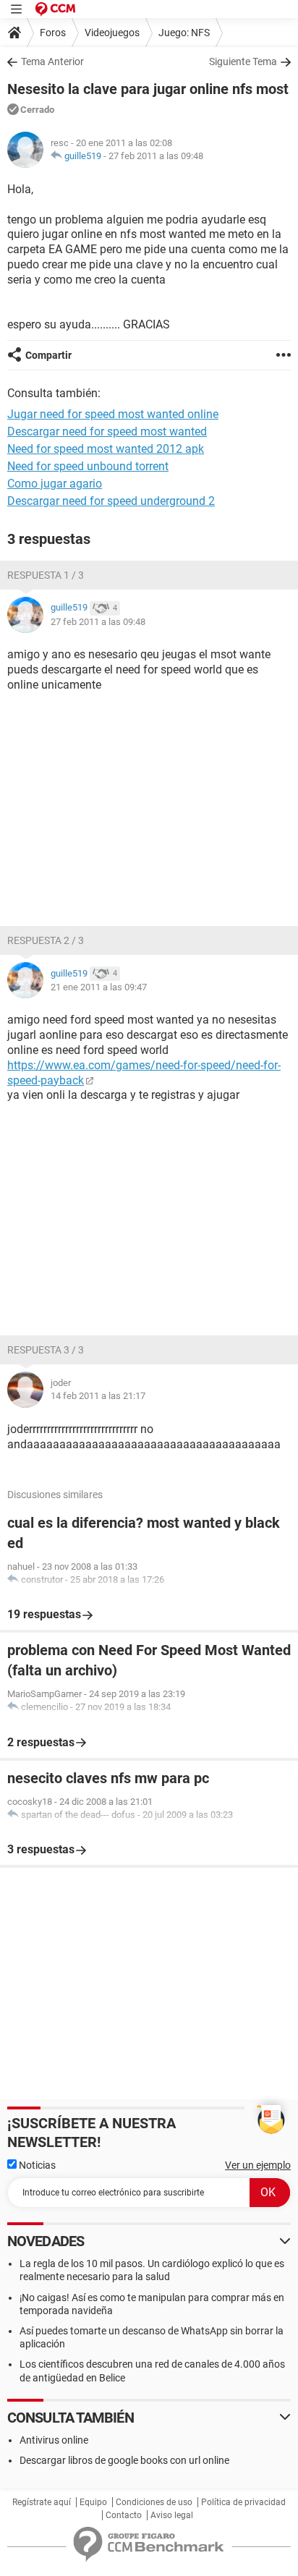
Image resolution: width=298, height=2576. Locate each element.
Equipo (93, 2502)
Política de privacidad (243, 2502)
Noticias (36, 2165)
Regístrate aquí (42, 2502)
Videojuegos (112, 33)
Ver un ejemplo (258, 2165)
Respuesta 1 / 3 (46, 575)
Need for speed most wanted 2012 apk (106, 449)
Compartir (48, 355)
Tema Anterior (52, 61)
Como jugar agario (55, 484)
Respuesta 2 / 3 (46, 940)
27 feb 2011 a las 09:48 (156, 156)
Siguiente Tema (243, 61)
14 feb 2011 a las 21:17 (98, 1396)
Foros (53, 33)
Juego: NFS (184, 33)
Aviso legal (172, 2515)
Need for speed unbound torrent (88, 466)
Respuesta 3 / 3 (46, 1350)
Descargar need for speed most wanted (107, 432)
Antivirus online (54, 2440)
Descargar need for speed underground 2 (111, 501)
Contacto (124, 2515)
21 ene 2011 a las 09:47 (99, 987)
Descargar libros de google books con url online (124, 2460)
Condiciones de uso (154, 2502)
